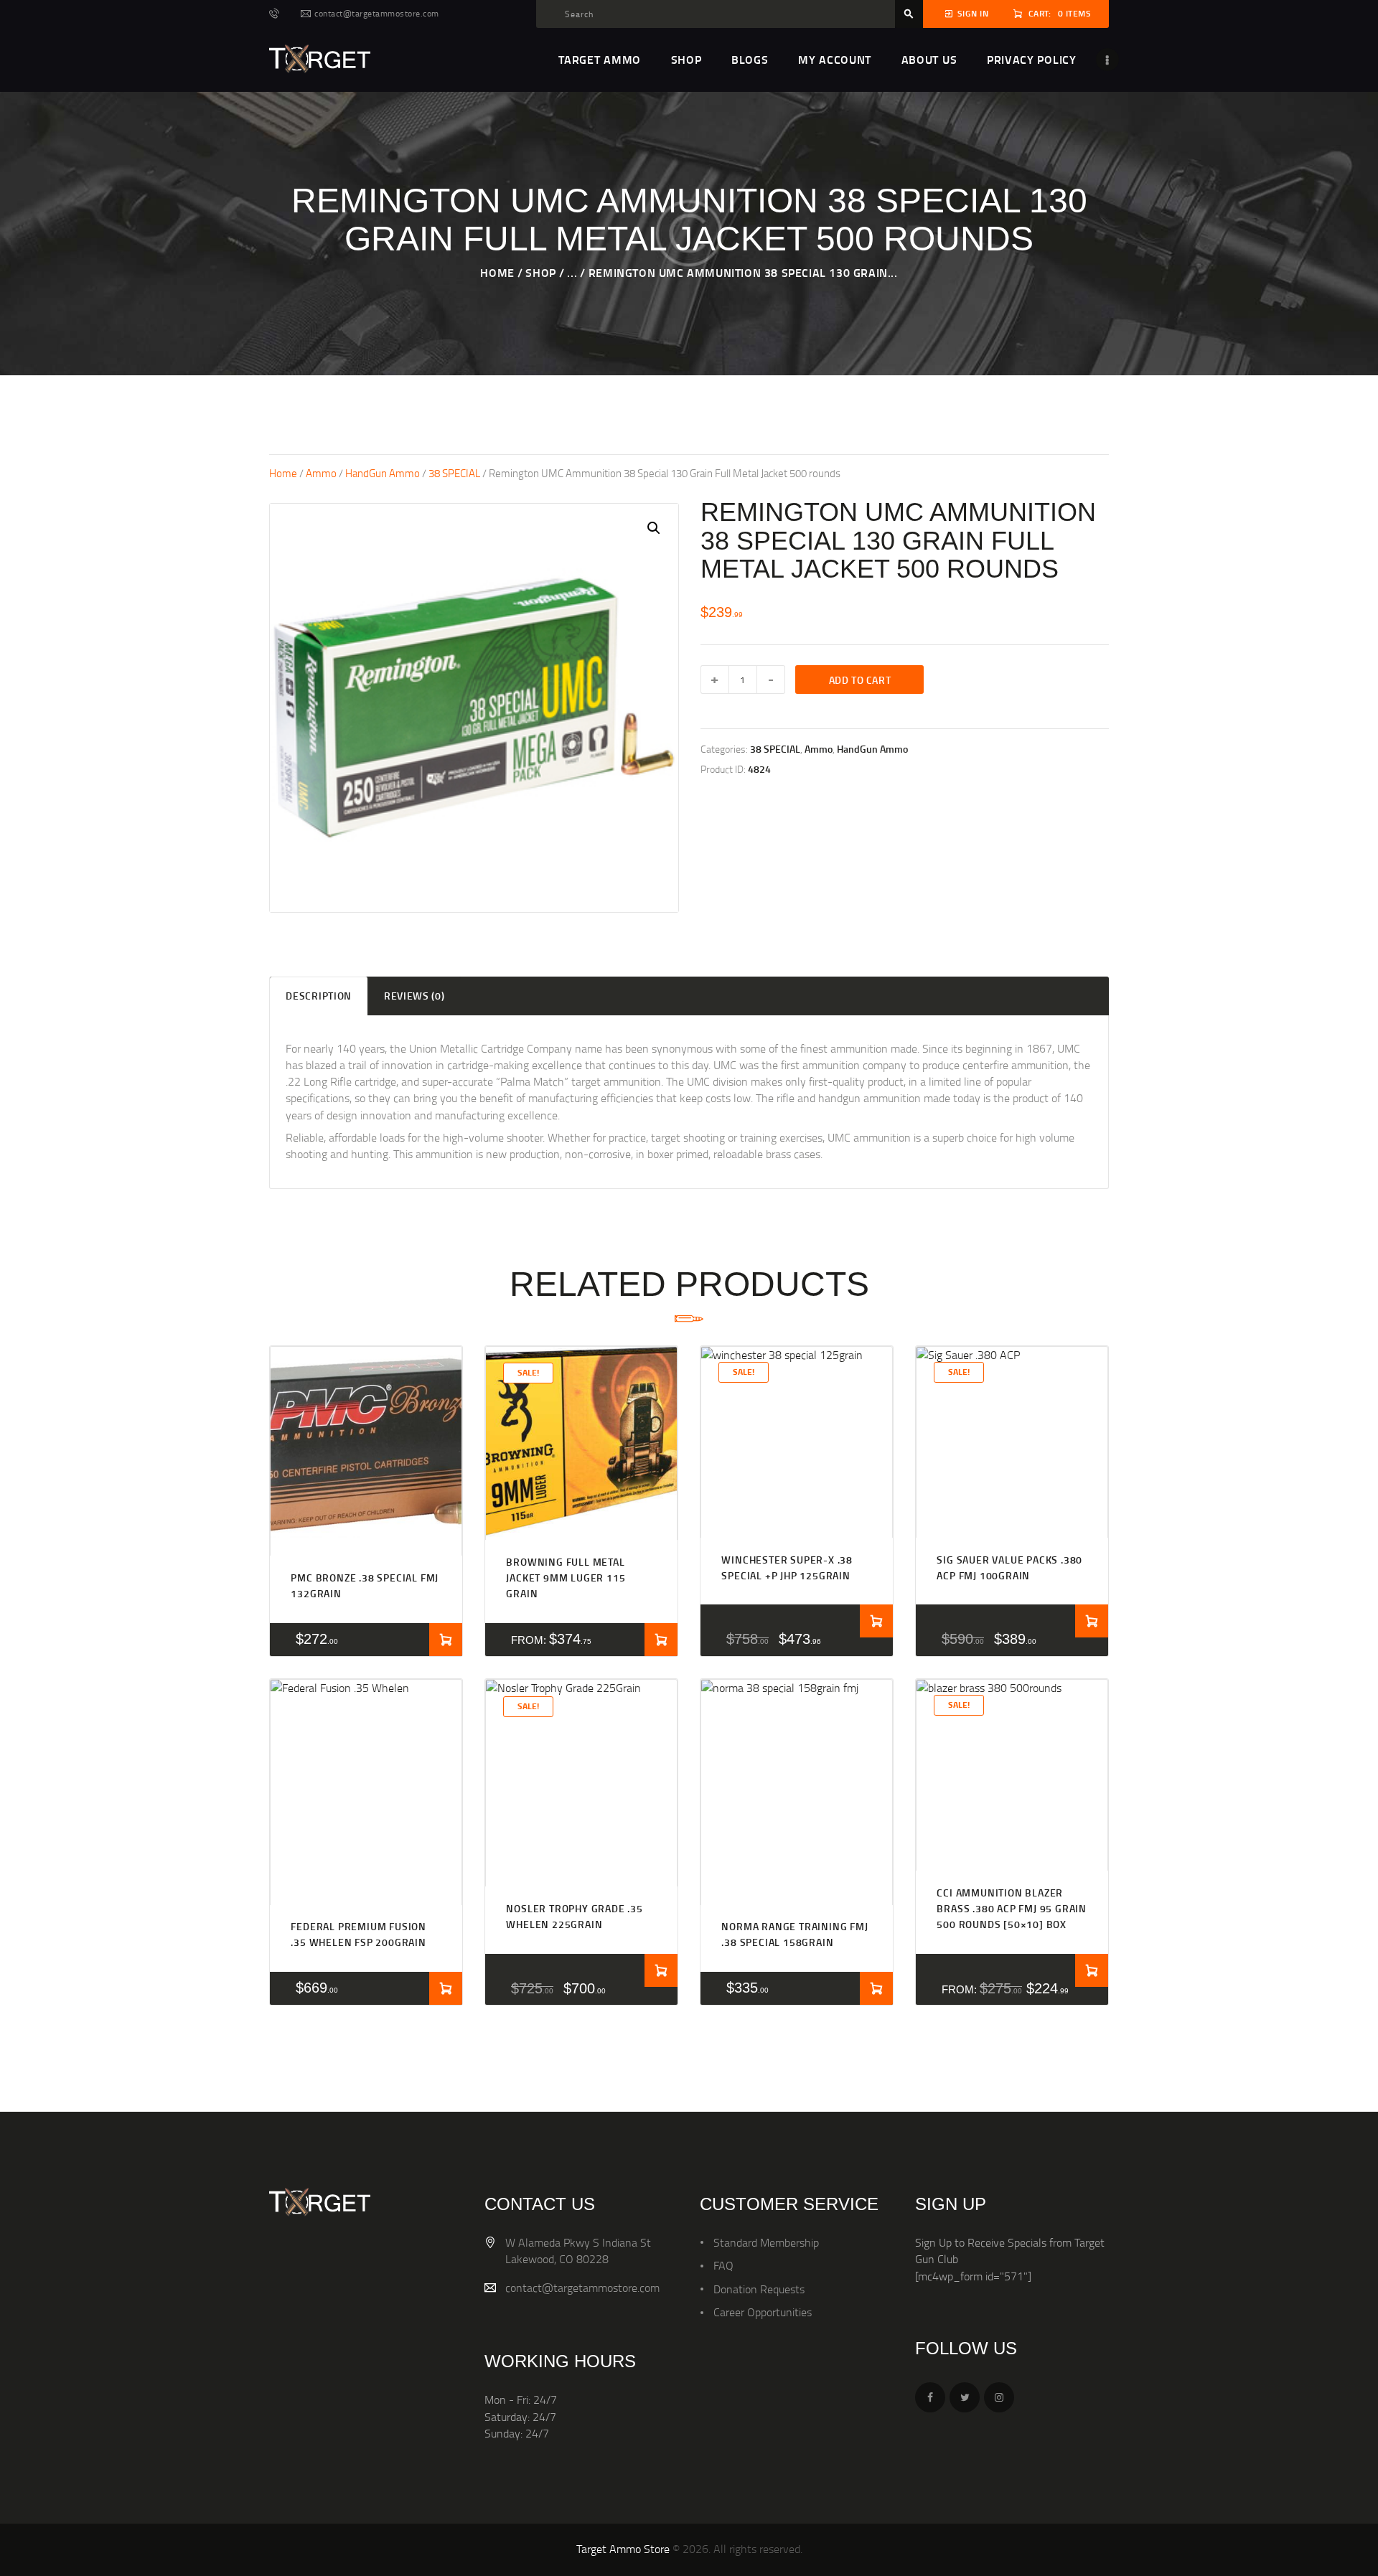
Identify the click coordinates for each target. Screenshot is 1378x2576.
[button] (654, 528)
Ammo (321, 473)
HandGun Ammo (383, 473)
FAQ (723, 2265)
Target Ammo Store (623, 2549)
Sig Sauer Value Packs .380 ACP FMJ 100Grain (1009, 1567)
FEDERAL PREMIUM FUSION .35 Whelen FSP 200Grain (358, 1934)
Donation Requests (759, 2289)
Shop (540, 272)
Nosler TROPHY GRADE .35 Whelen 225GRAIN (574, 1916)
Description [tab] (319, 996)
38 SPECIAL (454, 473)
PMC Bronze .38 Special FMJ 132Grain (365, 1585)
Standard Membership (766, 2242)
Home (497, 272)
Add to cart (860, 680)
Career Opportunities (763, 2312)
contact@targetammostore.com (582, 2288)
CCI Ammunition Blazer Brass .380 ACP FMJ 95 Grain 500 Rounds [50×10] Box (1012, 1909)
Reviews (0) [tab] (414, 996)
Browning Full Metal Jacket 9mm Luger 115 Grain (566, 1578)
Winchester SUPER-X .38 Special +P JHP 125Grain (787, 1567)
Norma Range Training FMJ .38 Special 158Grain (795, 1934)
